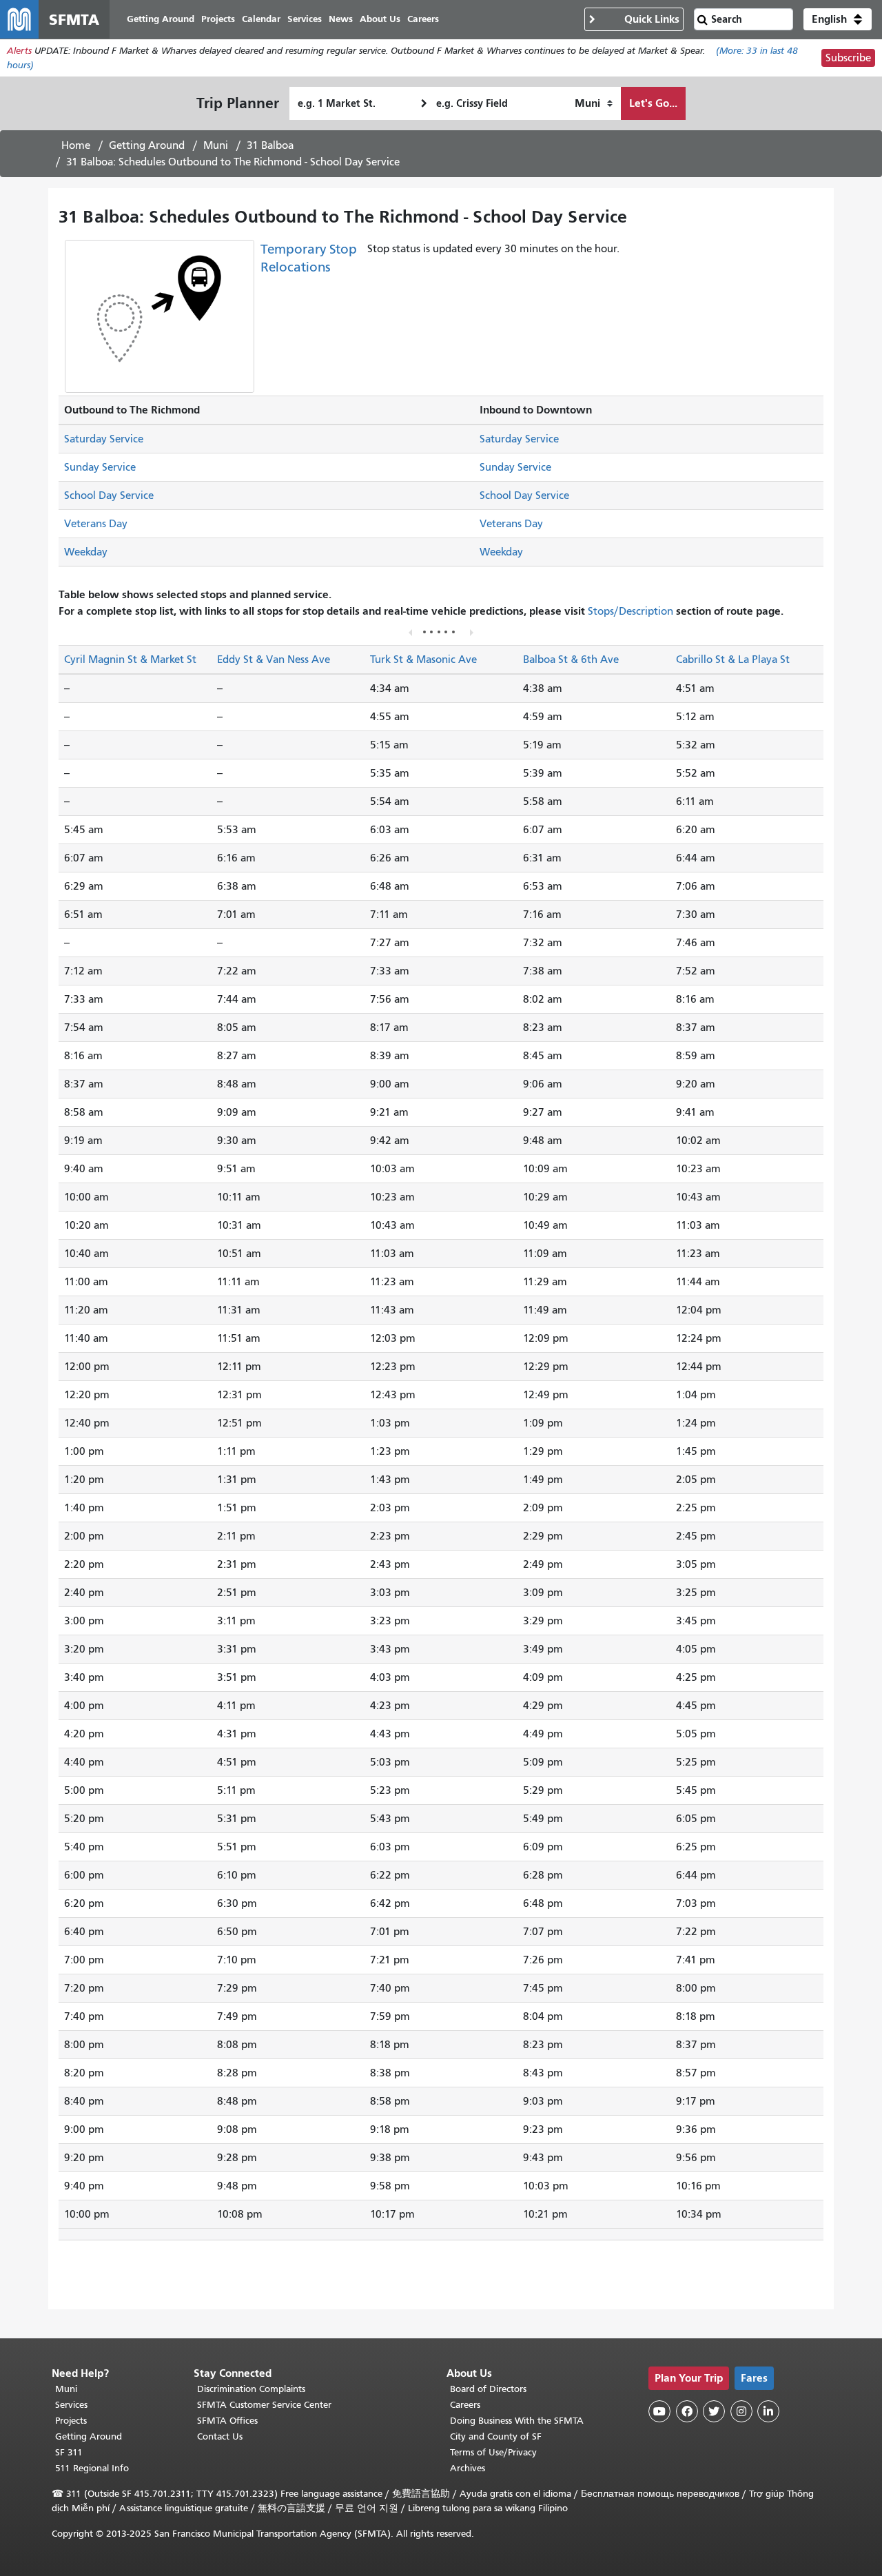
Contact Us (220, 2436)
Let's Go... (653, 103)
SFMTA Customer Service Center (264, 2405)
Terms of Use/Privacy (493, 2452)
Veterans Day (96, 524)
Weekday (86, 552)
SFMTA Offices (227, 2421)
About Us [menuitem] (380, 19)
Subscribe (848, 58)
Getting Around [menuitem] (161, 19)
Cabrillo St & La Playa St (733, 660)
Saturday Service (104, 439)
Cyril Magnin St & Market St (130, 660)
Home (76, 145)
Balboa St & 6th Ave (571, 660)
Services (71, 2405)
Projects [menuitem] (218, 19)
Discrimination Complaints (251, 2389)
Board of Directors (488, 2389)
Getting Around (147, 145)
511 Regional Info (92, 2468)
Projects (71, 2421)
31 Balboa (270, 145)
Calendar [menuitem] (261, 19)
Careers (465, 2405)
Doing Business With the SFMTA (517, 2421)
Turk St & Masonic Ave (423, 660)
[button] (838, 19)
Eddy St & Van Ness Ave (274, 660)
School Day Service (109, 495)
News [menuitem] (341, 19)
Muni (216, 145)
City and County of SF (496, 2436)
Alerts (19, 51)
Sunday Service (100, 467)
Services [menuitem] (305, 19)
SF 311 (69, 2452)
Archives (468, 2468)
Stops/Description (630, 611)
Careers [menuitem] (423, 19)
